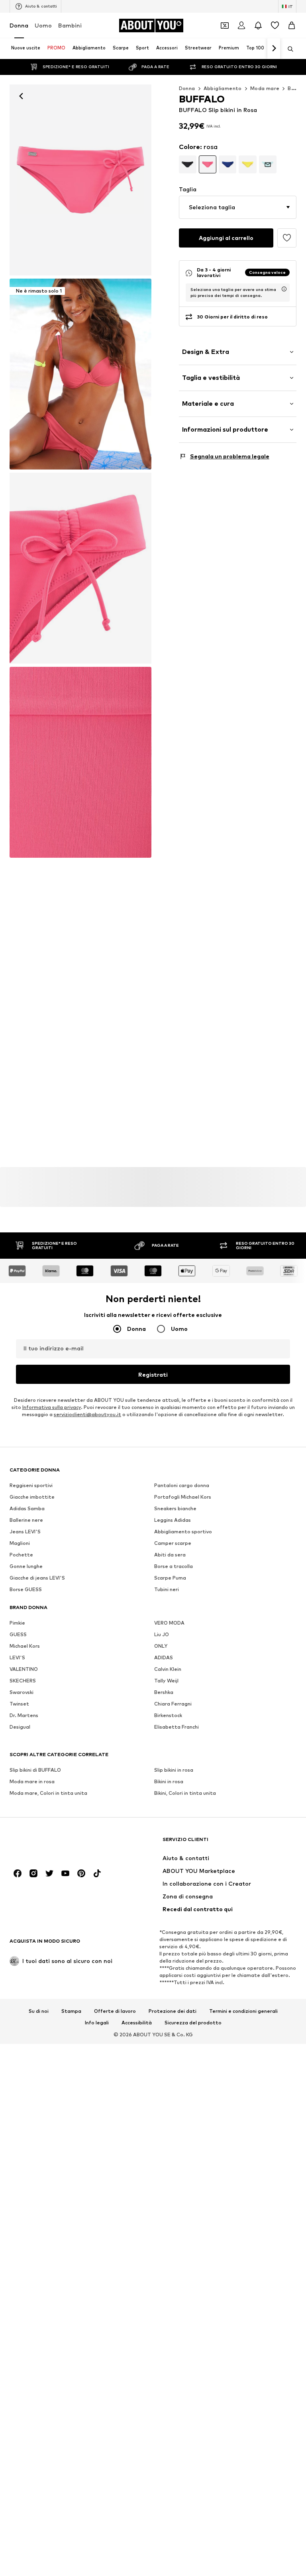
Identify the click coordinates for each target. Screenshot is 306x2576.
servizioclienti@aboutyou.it (87, 1414)
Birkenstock (168, 1715)
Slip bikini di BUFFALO (35, 1770)
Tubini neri (167, 1589)
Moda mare (265, 88)
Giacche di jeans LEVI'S (37, 1578)
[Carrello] (292, 26)
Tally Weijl (166, 1681)
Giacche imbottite (32, 1497)
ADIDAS (164, 1657)
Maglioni (20, 1543)
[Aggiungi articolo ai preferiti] (287, 238)
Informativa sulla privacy (52, 1407)
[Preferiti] (275, 26)
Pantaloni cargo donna (182, 1485)
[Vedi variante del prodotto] (188, 164)
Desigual (20, 1727)
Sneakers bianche (175, 1508)
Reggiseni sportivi (31, 1485)
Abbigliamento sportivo (183, 1532)
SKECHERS (23, 1681)
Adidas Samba (27, 1508)
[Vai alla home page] (53, 1843)
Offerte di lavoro (115, 2011)
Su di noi (39, 2011)
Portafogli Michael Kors (183, 1497)
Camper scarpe (173, 1543)
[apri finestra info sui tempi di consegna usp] (284, 289)
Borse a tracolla (174, 1566)
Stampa (71, 2011)
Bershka (164, 1692)
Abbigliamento (223, 88)
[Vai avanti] (274, 49)
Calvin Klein (168, 1669)
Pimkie (17, 1623)
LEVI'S (17, 1657)
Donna (19, 25)
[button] (238, 207)
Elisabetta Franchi (177, 1727)
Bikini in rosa (169, 1781)
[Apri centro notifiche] (258, 26)
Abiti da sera (170, 1555)
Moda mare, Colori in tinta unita (48, 1793)
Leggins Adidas (173, 1520)
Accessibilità (137, 2023)
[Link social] (18, 1873)
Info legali (97, 2023)
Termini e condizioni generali (243, 2011)
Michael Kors (25, 1646)
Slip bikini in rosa (174, 1770)
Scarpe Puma (170, 1578)
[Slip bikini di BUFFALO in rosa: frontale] (80, 180)
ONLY (161, 1646)
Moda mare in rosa (32, 1781)
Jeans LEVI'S (25, 1532)
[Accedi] (241, 26)
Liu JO (162, 1634)
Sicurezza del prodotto (193, 2023)
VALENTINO (24, 1669)
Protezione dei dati (173, 2011)
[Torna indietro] (21, 96)
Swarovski (22, 1692)
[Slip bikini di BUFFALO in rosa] (80, 568)
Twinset (19, 1704)
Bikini (294, 88)
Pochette (21, 1555)
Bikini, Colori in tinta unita (185, 1793)
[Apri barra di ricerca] (288, 49)
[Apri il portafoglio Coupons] (225, 26)
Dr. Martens (24, 1715)
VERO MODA (169, 1623)
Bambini (70, 25)
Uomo (43, 25)
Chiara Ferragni (173, 1704)
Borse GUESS (26, 1589)
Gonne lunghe (26, 1566)
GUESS (18, 1634)
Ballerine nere (26, 1520)
